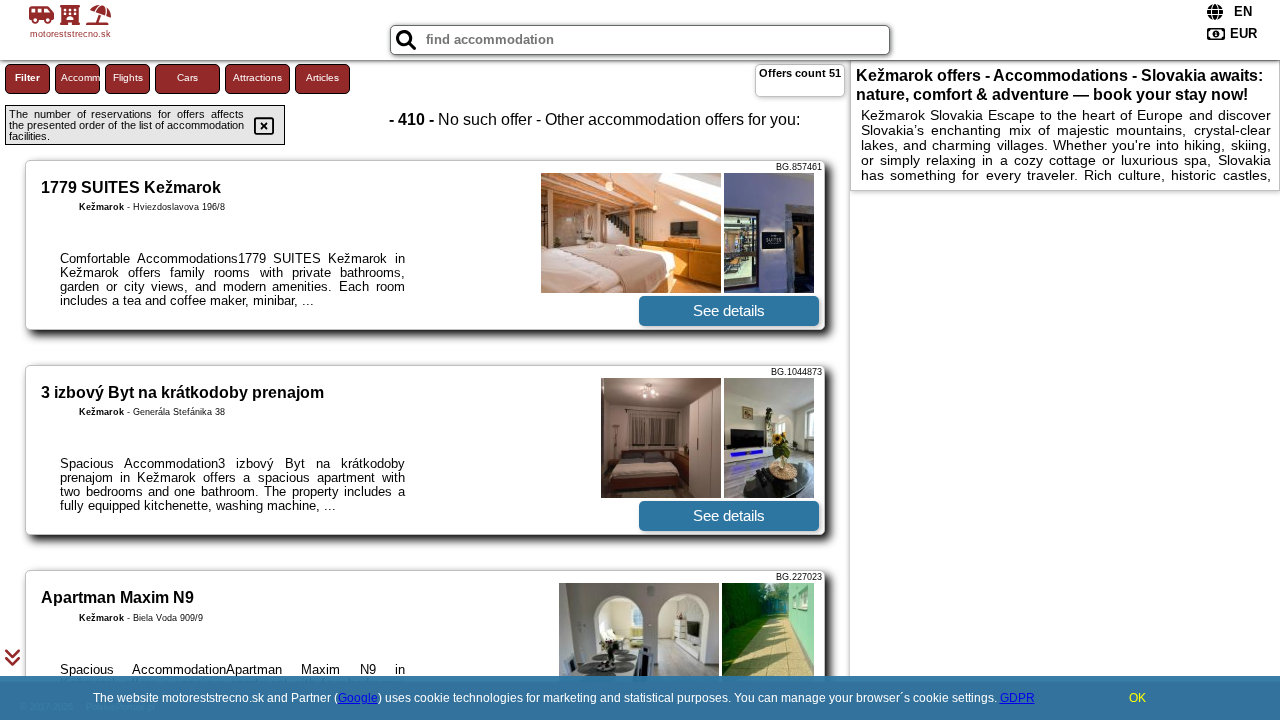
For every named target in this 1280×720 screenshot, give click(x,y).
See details (729, 310)
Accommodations (80, 77)
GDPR (1017, 698)
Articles (322, 77)
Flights (128, 77)
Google (358, 698)
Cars (187, 77)
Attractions (257, 77)
